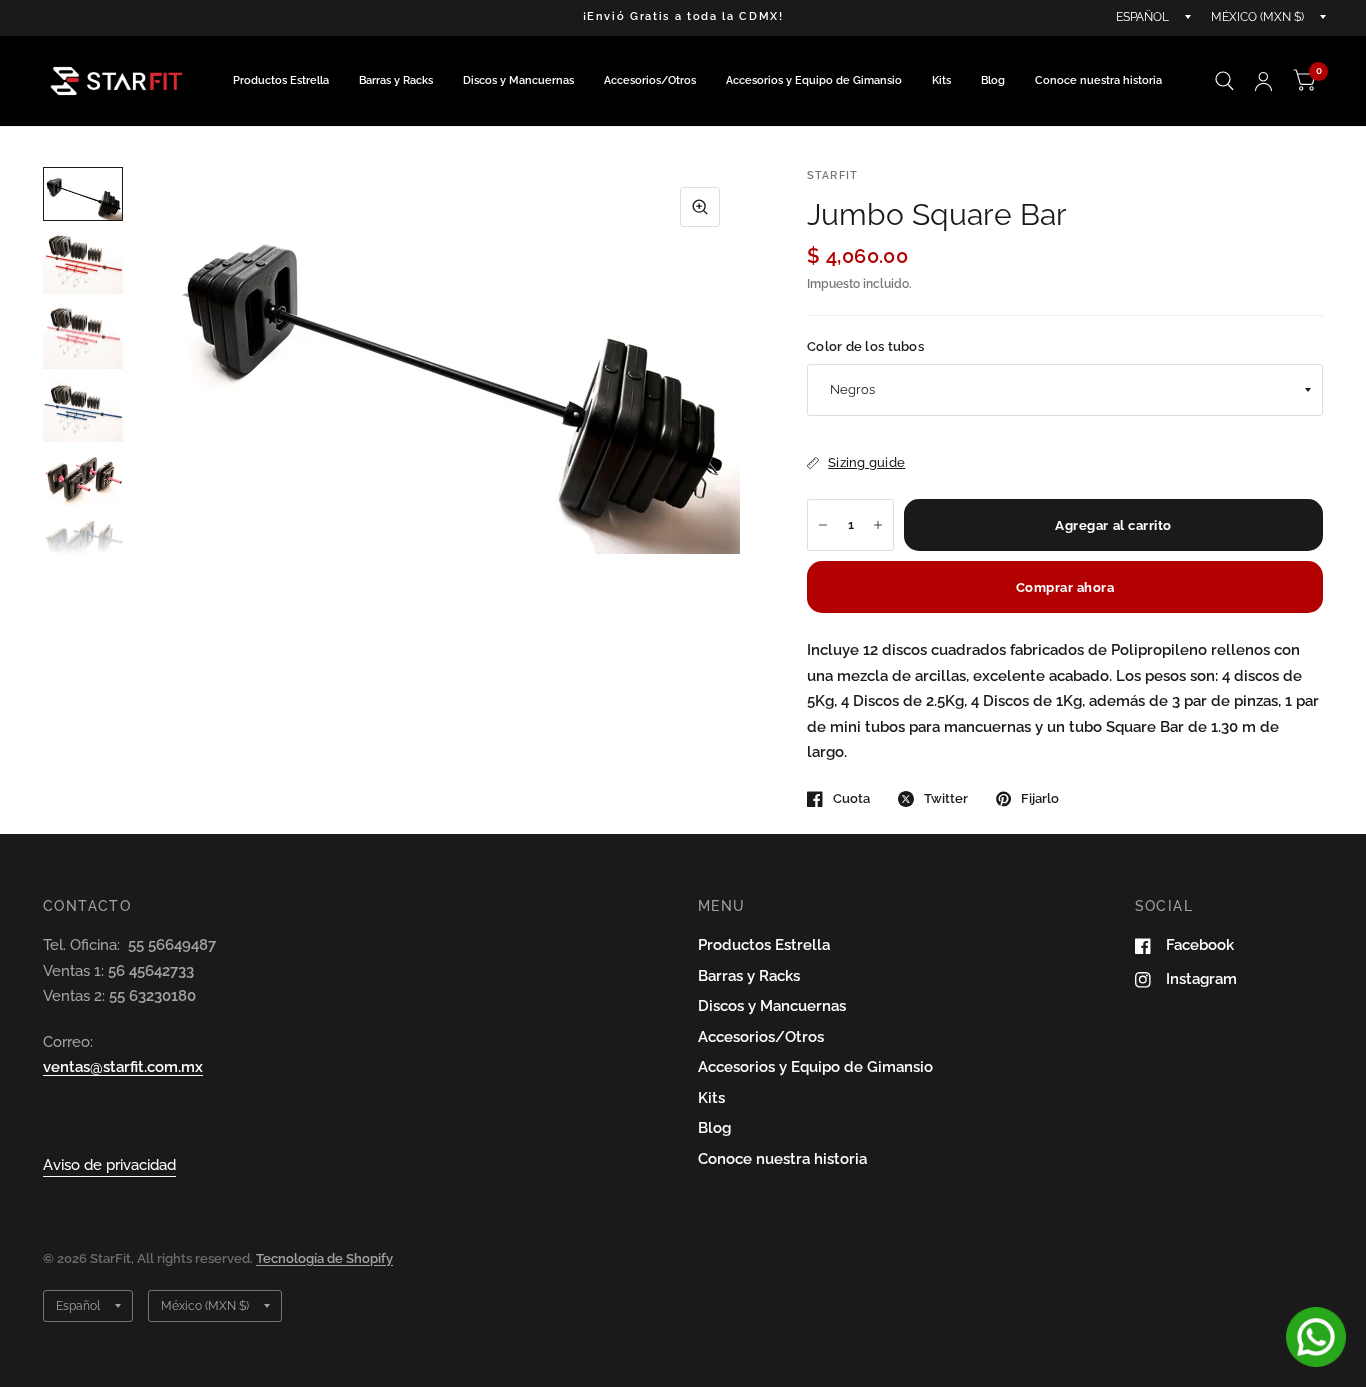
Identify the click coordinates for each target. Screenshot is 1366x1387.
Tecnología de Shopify (324, 1258)
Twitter (946, 798)
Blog (993, 80)
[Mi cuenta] (1263, 81)
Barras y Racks (396, 80)
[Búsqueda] (1224, 81)
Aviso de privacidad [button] (109, 1165)
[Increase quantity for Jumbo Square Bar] (878, 525)
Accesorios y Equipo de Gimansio (814, 80)
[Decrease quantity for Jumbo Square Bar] (823, 525)
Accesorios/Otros (650, 80)
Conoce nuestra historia (1098, 80)
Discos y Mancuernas (518, 80)
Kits (941, 80)
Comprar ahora (1065, 587)
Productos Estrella (281, 80)
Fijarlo (1040, 798)
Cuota (851, 798)
